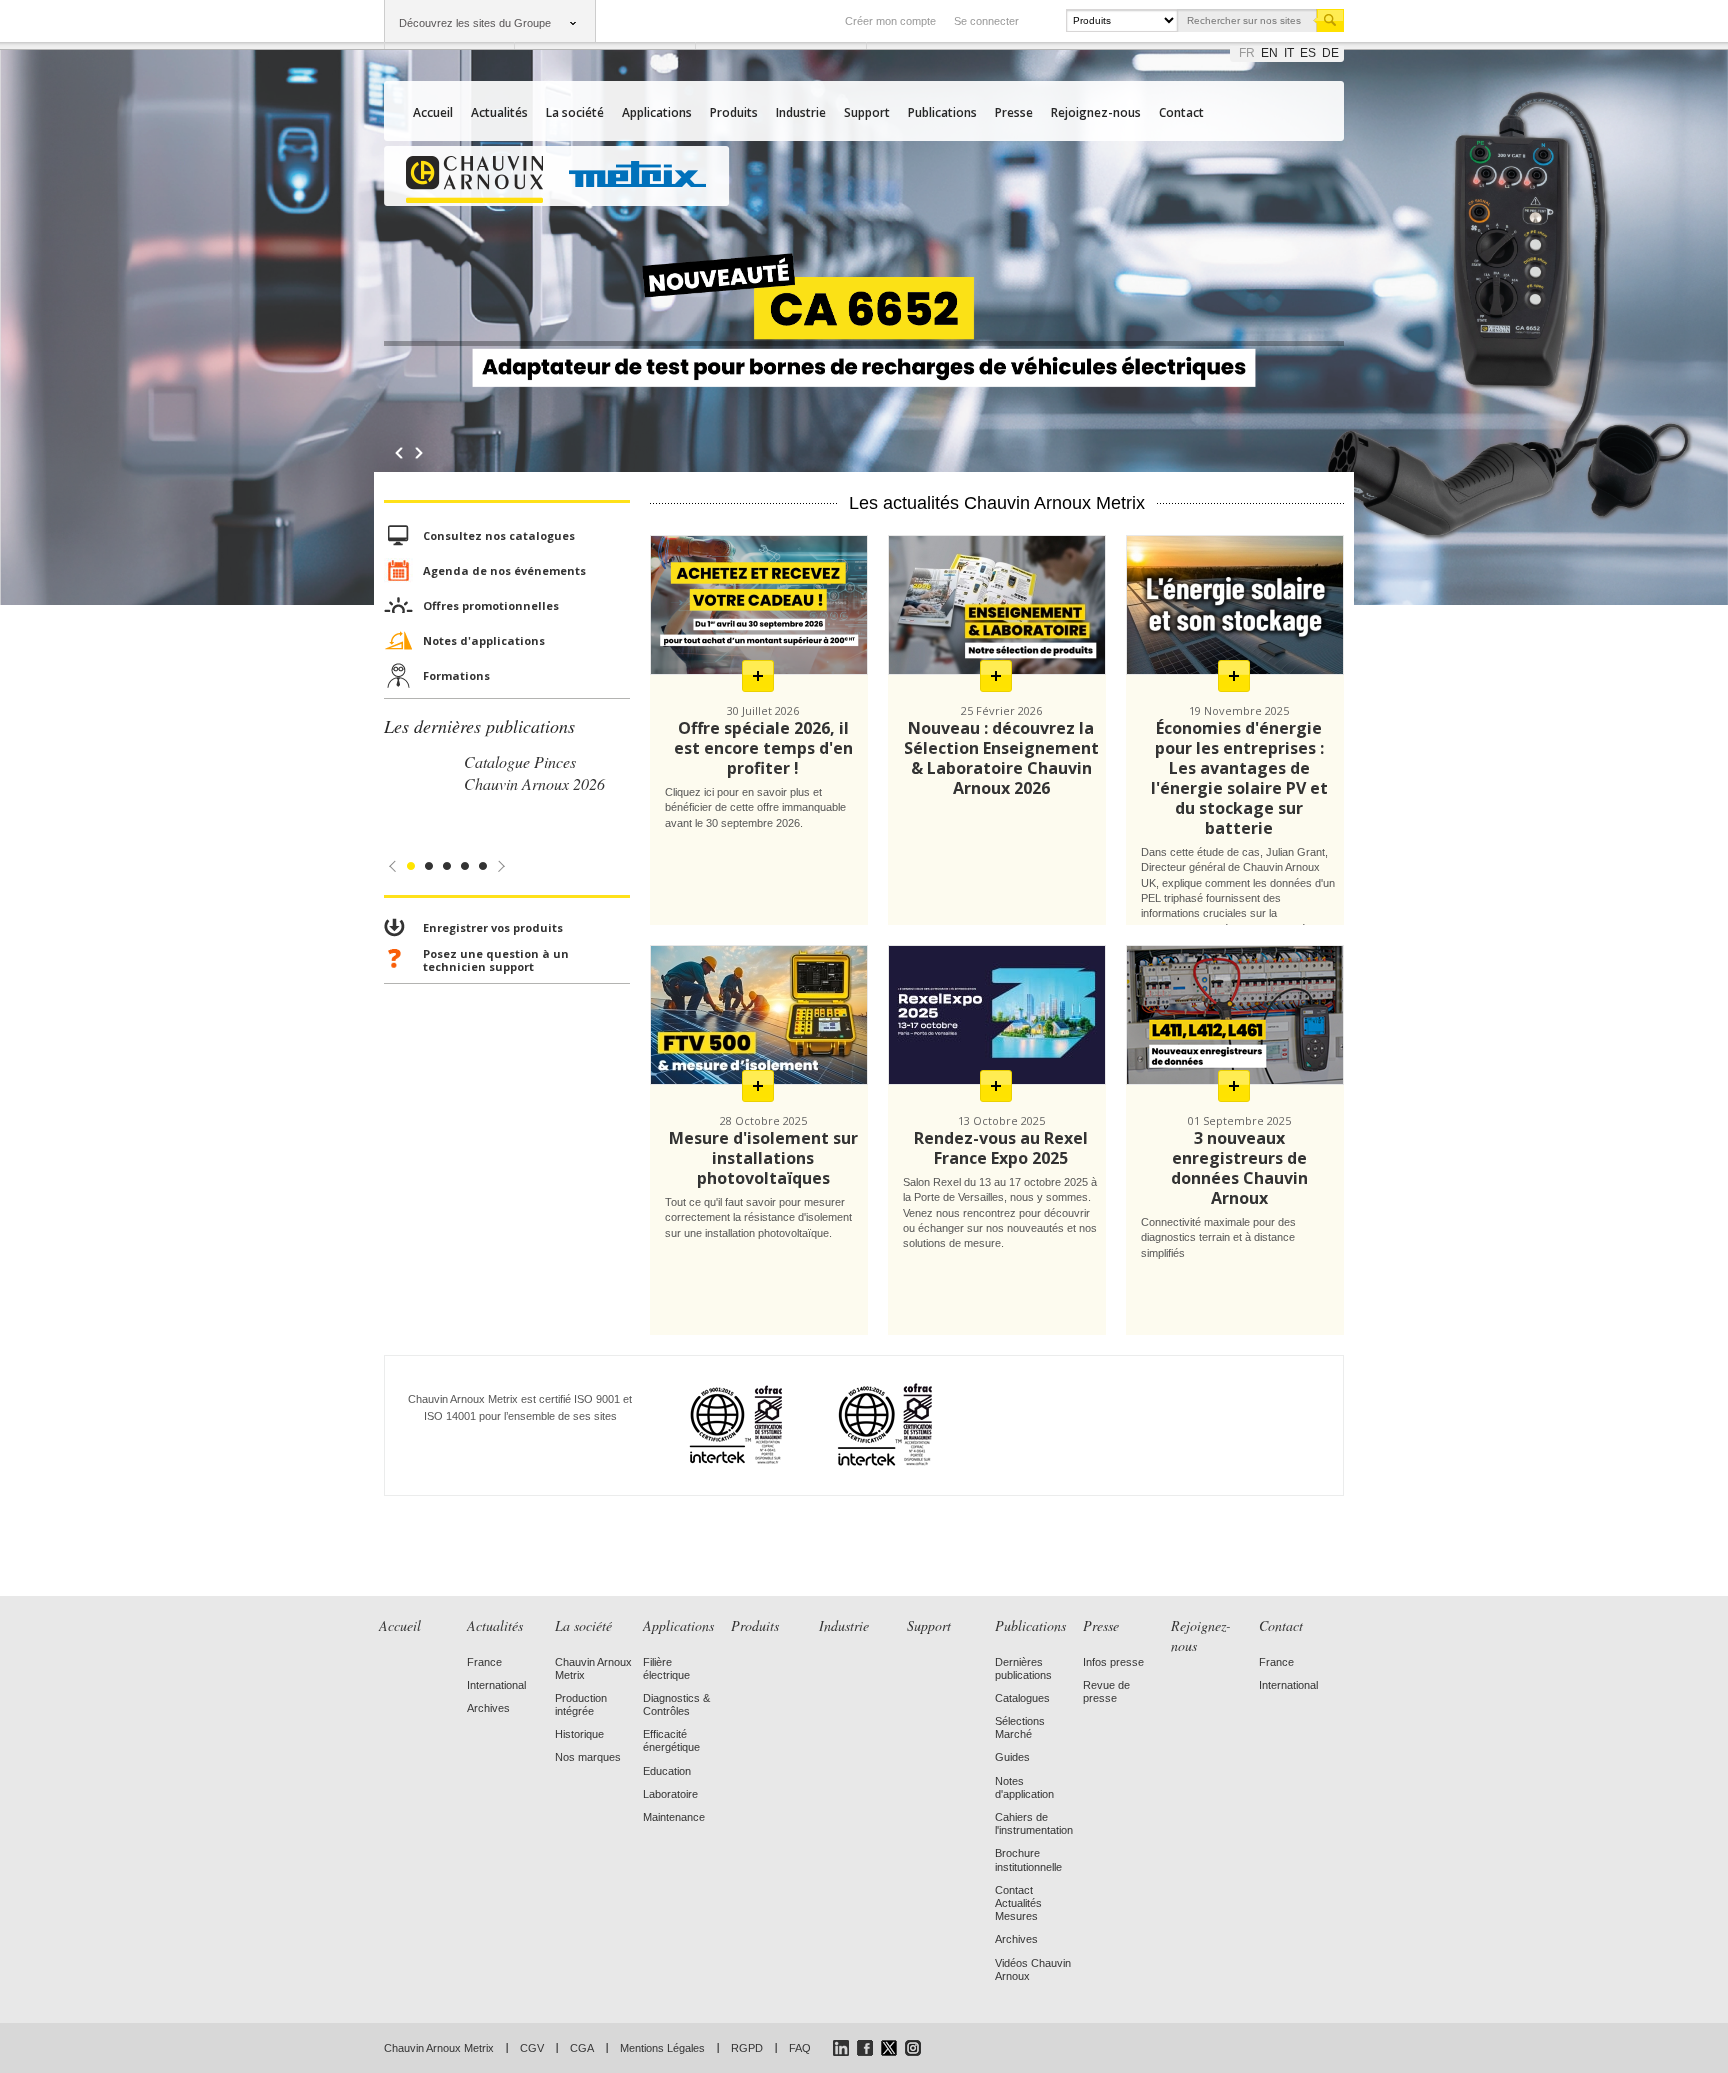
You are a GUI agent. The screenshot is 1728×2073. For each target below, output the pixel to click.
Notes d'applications (484, 640)
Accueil (433, 112)
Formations (456, 675)
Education (667, 1771)
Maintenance (674, 1817)
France (484, 1662)
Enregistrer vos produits (493, 927)
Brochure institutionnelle (1028, 1859)
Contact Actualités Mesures (1018, 1903)
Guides (1012, 1757)
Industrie (801, 112)
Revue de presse (1106, 1691)
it (1289, 53)
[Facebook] (865, 2048)
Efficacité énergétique (671, 1740)
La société (575, 112)
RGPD (747, 2048)
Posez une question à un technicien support (496, 960)
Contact (1181, 112)
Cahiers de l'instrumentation (1034, 1823)
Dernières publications (1023, 1668)
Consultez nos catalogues (499, 535)
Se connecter (986, 21)
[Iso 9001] (711, 1424)
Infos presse (1113, 1662)
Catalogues (1022, 1698)
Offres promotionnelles (491, 605)
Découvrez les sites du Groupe (475, 23)
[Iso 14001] (860, 1424)
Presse (1014, 112)
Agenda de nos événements (504, 570)
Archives (488, 1708)
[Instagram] (913, 2048)
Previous (399, 453)
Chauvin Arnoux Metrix (439, 2048)
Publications (942, 112)
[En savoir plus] (758, 676)
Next (424, 453)
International (496, 1685)
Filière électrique (666, 1668)
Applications (657, 112)
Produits (734, 112)
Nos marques (588, 1757)
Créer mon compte (890, 21)
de (1330, 53)
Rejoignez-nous (1096, 112)
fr (1247, 53)
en (1269, 53)
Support (867, 112)
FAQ (800, 2048)
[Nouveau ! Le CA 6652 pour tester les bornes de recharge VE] (864, 343)
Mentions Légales (662, 2048)
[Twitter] (889, 2048)
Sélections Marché (1020, 1727)
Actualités (499, 112)
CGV (532, 2048)
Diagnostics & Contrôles (676, 1704)
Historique (579, 1734)
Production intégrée (581, 1704)
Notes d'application (1024, 1787)
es (1308, 53)
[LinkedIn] (841, 2048)
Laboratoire (670, 1794)
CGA (582, 2048)
